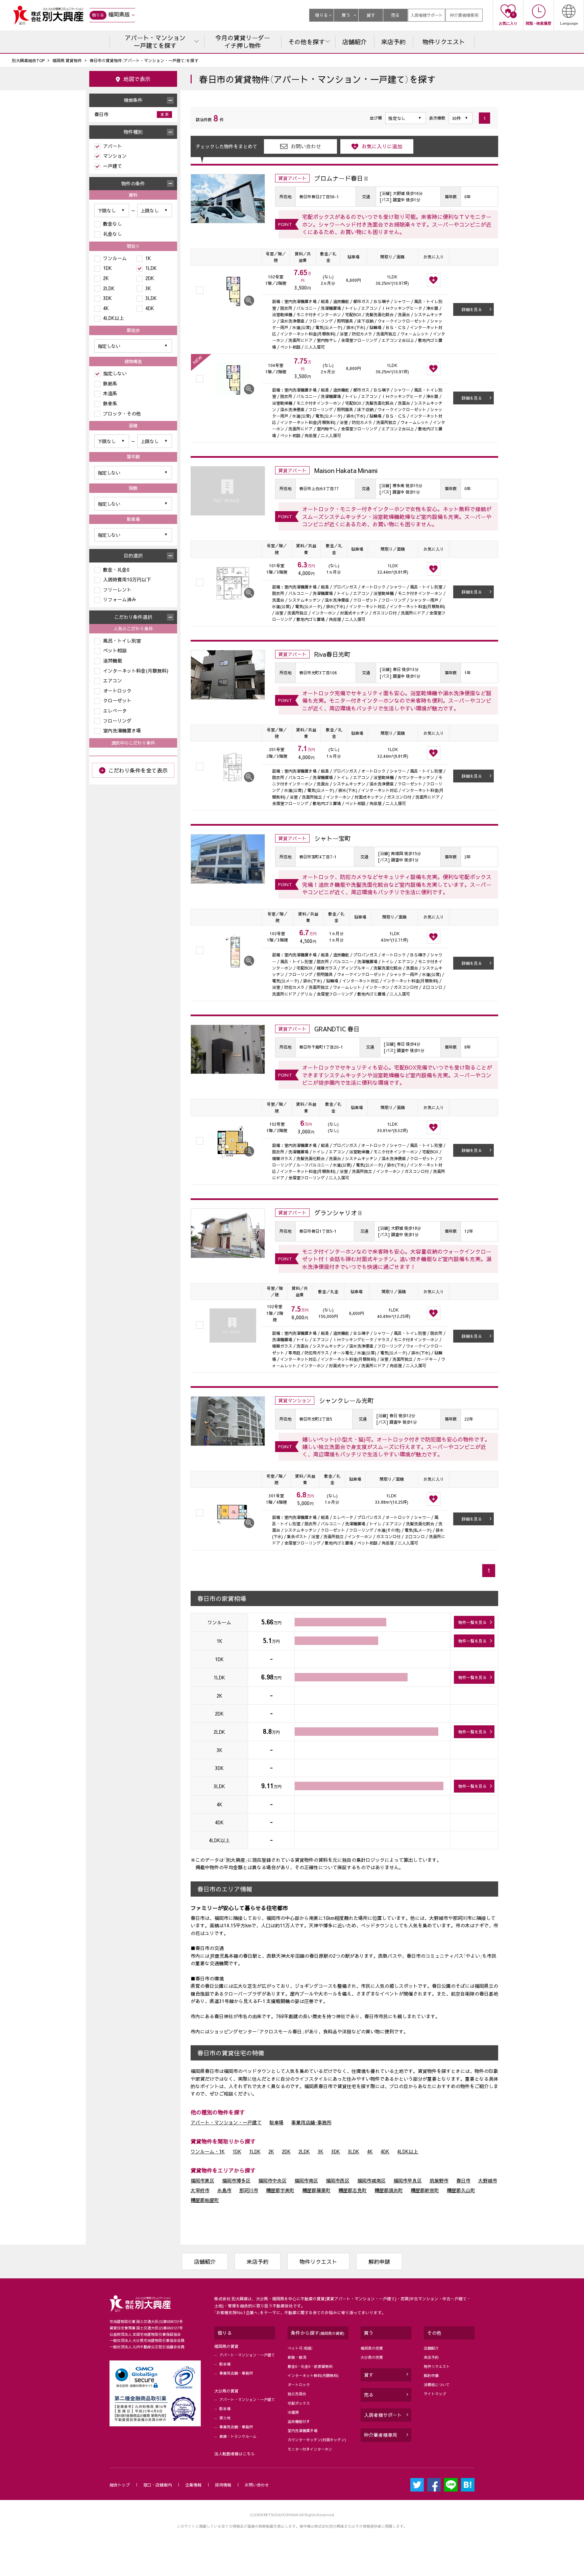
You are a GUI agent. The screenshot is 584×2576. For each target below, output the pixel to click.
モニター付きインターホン (310, 2449)
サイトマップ (435, 2394)
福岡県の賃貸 (226, 2346)
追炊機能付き (299, 2421)
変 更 (165, 114)
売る (395, 15)
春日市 (463, 2180)
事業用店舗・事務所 (236, 2373)
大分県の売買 (372, 2357)
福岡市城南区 (371, 2180)
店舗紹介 (205, 2261)
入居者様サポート (427, 15)
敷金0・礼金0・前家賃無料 (310, 2366)
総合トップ (120, 2485)
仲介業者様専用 (464, 15)
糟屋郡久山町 (461, 2190)
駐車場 (276, 2122)
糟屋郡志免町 (352, 2190)
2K (271, 2151)
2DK (286, 2151)
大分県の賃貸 (226, 2391)
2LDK (304, 2151)
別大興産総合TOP (28, 60)
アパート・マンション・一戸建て (226, 2122)
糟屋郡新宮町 (425, 2190)
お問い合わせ (257, 2485)
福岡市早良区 (408, 2180)
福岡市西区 (338, 2180)
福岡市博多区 (236, 2180)
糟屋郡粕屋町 (205, 2200)
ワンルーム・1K (208, 2151)
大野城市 (488, 2180)
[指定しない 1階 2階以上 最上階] (133, 504)
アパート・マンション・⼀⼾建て (247, 2355)
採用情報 (223, 2485)
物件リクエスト (318, 2261)
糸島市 (224, 2190)
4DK (385, 2151)
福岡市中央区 (272, 2180)
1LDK (255, 2151)
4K (370, 2151)
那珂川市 (249, 2190)
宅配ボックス (299, 2403)
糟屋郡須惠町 (389, 2190)
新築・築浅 (297, 2357)
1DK (237, 2151)
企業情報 (193, 2485)
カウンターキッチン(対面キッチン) (317, 2440)
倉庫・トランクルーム (238, 2436)
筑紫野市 (439, 2180)
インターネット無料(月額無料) (313, 2375)
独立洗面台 (297, 2394)
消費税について (437, 2385)
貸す (371, 15)
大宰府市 (200, 2190)
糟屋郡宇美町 (280, 2190)
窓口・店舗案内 (157, 2485)
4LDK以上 (408, 2151)
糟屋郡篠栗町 (316, 2190)
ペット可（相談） (300, 2348)
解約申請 (379, 2261)
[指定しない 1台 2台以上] (133, 535)
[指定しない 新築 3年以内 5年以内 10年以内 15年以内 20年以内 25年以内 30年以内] (133, 473)
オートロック (299, 2385)
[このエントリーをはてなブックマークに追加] (468, 2485)
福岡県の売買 (372, 2348)
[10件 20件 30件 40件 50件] (461, 118)
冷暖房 (293, 2412)
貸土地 (225, 2418)
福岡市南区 (306, 2180)
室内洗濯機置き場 (302, 2431)
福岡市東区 (202, 2180)
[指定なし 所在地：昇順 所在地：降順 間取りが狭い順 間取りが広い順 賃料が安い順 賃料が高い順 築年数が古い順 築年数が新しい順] (406, 118)
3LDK (354, 2151)
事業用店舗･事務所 (311, 2122)
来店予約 (258, 2261)
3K (321, 2151)
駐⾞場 (225, 2364)
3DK (336, 2151)
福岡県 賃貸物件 (67, 60)
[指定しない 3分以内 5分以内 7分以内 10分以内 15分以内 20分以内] (133, 346)
